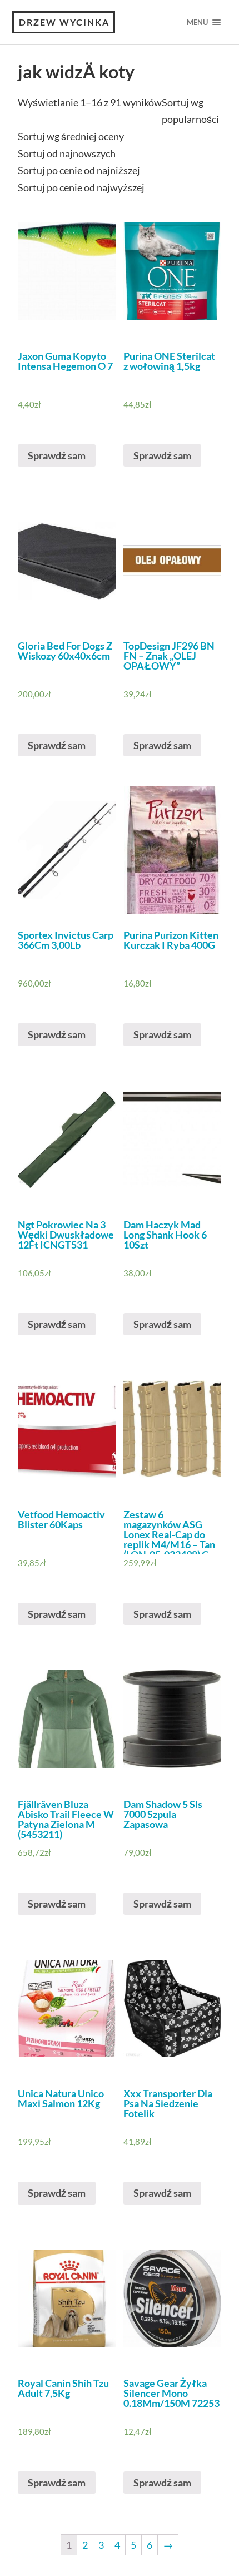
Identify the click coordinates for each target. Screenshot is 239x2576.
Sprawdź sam (57, 455)
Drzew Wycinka (64, 22)
